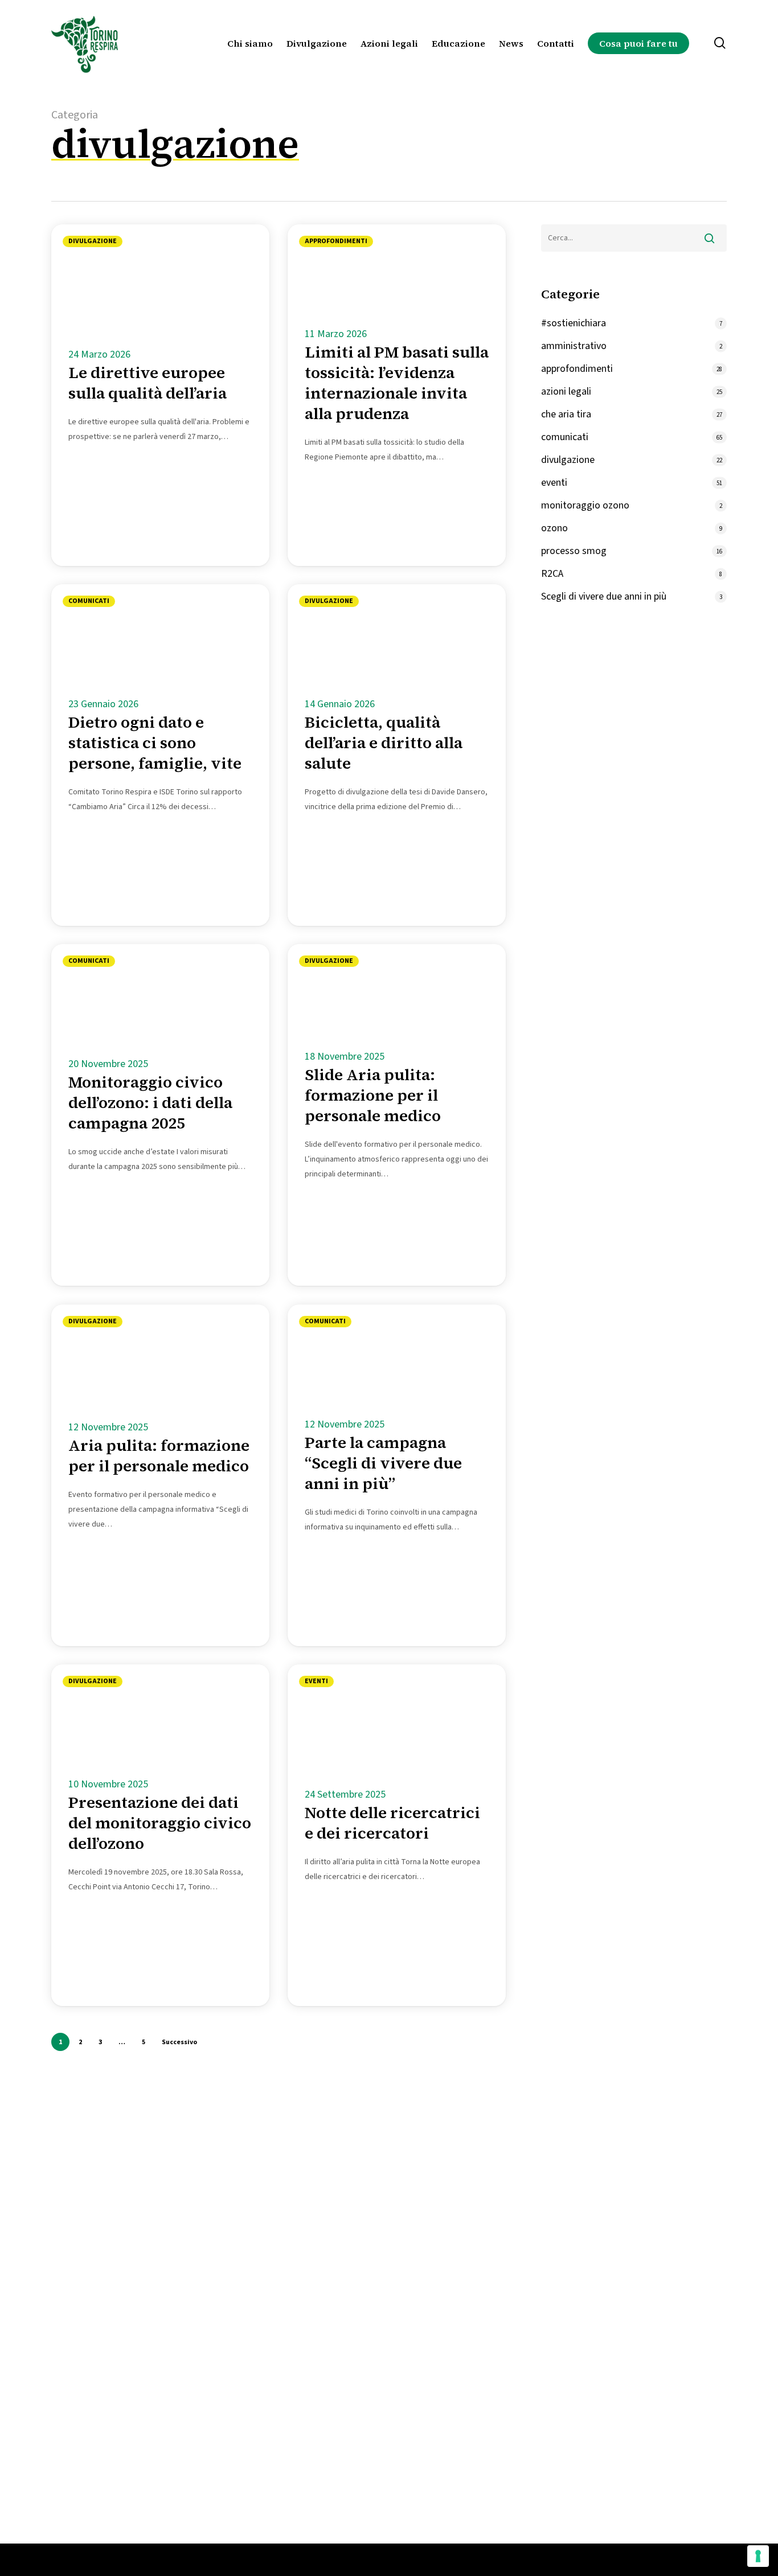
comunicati (89, 601)
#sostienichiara (574, 323)
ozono (554, 528)
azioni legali (566, 391)
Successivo (179, 2042)
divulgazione (93, 241)
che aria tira (566, 414)
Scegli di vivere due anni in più (604, 596)
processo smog (574, 551)
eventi (316, 1681)
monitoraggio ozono (585, 505)
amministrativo (574, 346)
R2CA (552, 574)
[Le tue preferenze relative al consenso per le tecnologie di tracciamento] (758, 2556)
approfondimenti (336, 241)
